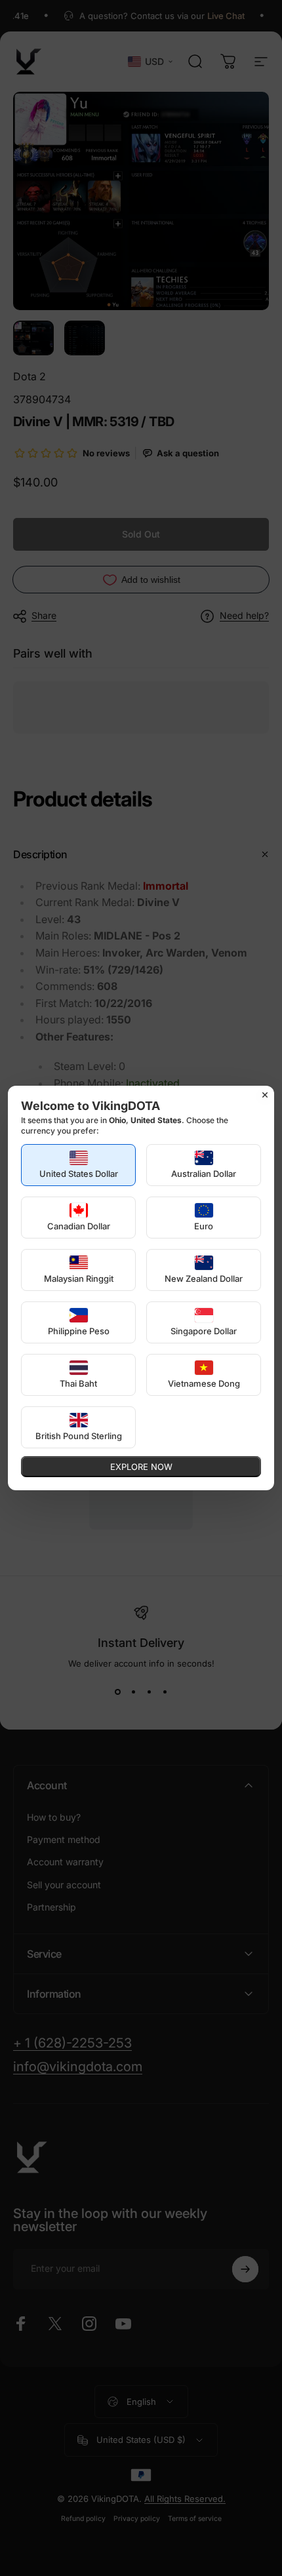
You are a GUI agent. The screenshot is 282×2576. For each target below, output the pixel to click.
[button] (78, 1165)
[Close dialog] (265, 1095)
